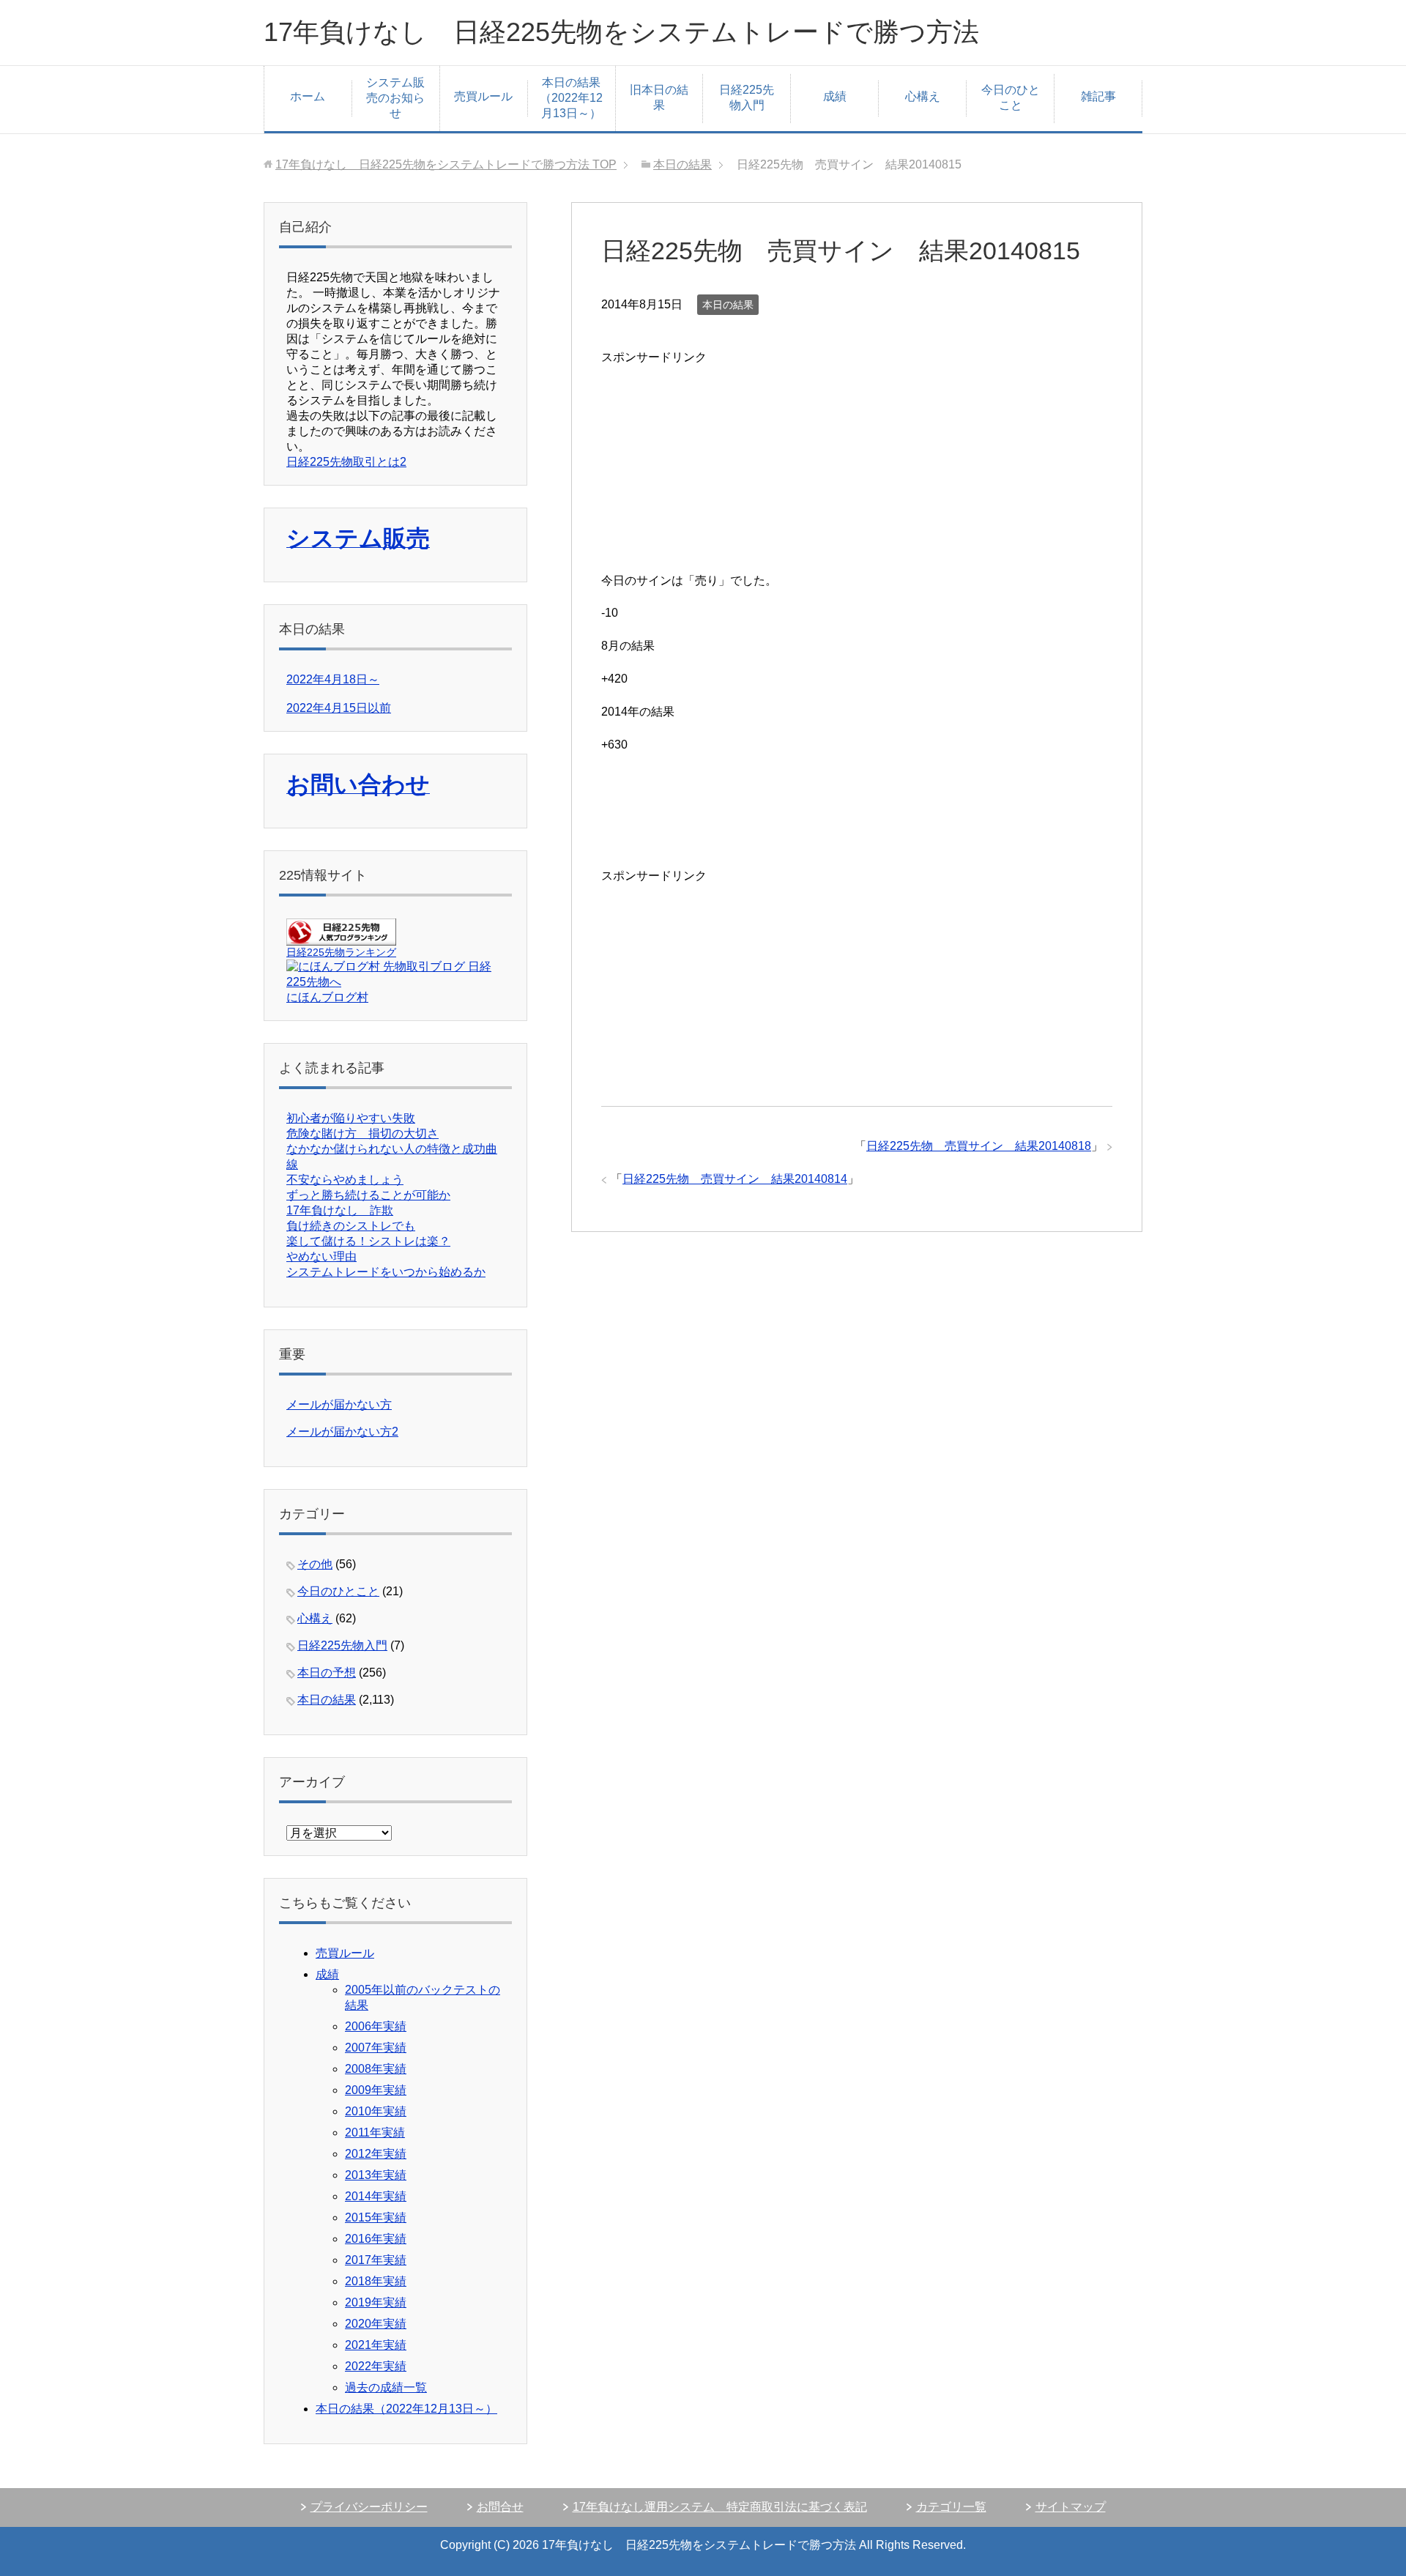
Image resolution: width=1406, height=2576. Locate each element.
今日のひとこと (1011, 97)
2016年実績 (376, 2239)
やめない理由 (321, 1257)
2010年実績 (376, 2111)
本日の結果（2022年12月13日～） (571, 98)
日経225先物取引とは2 (346, 462)
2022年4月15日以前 (339, 708)
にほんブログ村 (327, 997)
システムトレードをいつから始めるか (386, 1272)
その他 (315, 1564)
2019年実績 (376, 2302)
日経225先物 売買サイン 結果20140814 (735, 1179)
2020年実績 (376, 2324)
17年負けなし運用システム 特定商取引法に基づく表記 (720, 2507)
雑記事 (1098, 96)
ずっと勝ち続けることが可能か (368, 1195)
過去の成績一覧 (386, 2387)
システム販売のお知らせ (395, 98)
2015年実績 (376, 2217)
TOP (446, 164)
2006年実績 (376, 2026)
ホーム (308, 96)
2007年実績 (376, 2048)
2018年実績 (376, 2281)
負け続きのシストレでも (351, 1226)
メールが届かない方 (339, 1404)
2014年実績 (376, 2196)
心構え (923, 96)
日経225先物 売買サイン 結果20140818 (979, 1146)
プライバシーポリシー (369, 2507)
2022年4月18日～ (333, 679)
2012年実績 (376, 2154)
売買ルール (483, 96)
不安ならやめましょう (345, 1180)
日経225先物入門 (747, 97)
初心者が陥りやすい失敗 (351, 1118)
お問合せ (500, 2507)
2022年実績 (376, 2366)
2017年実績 (376, 2260)
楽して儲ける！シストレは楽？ (368, 1241)
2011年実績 (375, 2133)
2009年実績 (376, 2090)
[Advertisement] (711, 460)
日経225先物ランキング (341, 952)
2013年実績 (376, 2175)
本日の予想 (327, 1673)
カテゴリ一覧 (951, 2507)
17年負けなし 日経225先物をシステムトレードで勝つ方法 (621, 32)
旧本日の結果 (659, 97)
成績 (835, 96)
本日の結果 (728, 305)
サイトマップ (1071, 2507)
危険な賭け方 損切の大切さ (362, 1133)
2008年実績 (376, 2069)
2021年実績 (376, 2345)
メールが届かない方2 (342, 1432)
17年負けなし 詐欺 (340, 1210)
